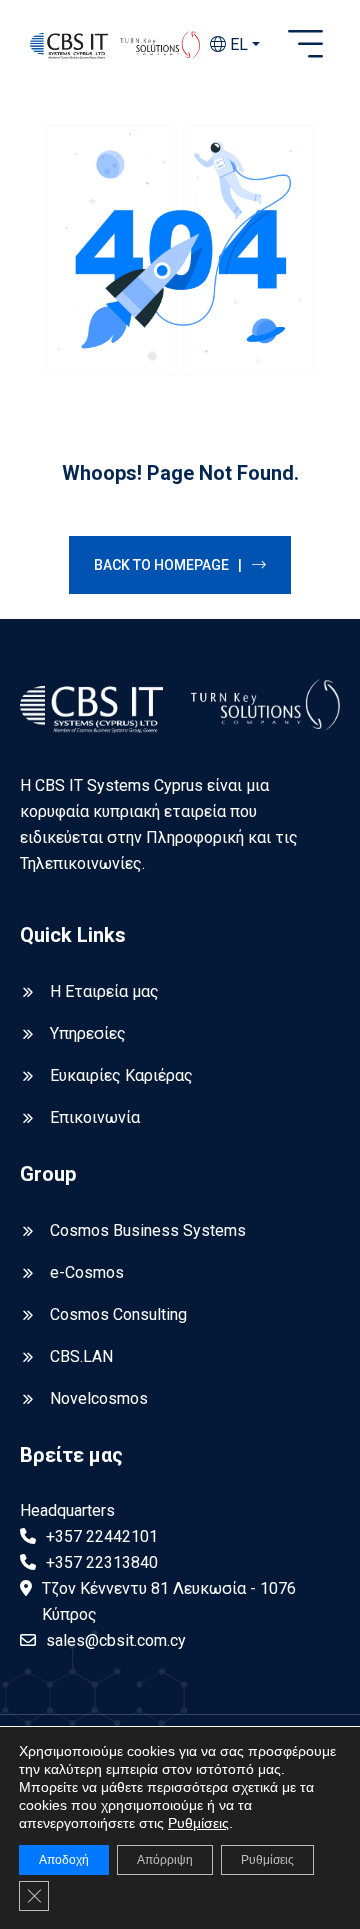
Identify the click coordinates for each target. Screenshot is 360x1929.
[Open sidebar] (305, 45)
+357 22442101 (102, 1536)
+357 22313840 (102, 1562)
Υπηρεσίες (88, 1033)
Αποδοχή (64, 1860)
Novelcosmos (99, 1398)
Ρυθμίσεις (198, 1823)
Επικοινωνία (95, 1117)
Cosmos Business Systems (148, 1230)
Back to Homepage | (168, 565)
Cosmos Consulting (118, 1314)
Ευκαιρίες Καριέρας (121, 1075)
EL (237, 44)
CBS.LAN (81, 1356)
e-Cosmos (87, 1272)
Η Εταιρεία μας (104, 991)
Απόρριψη (165, 1860)
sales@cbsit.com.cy (116, 1640)
